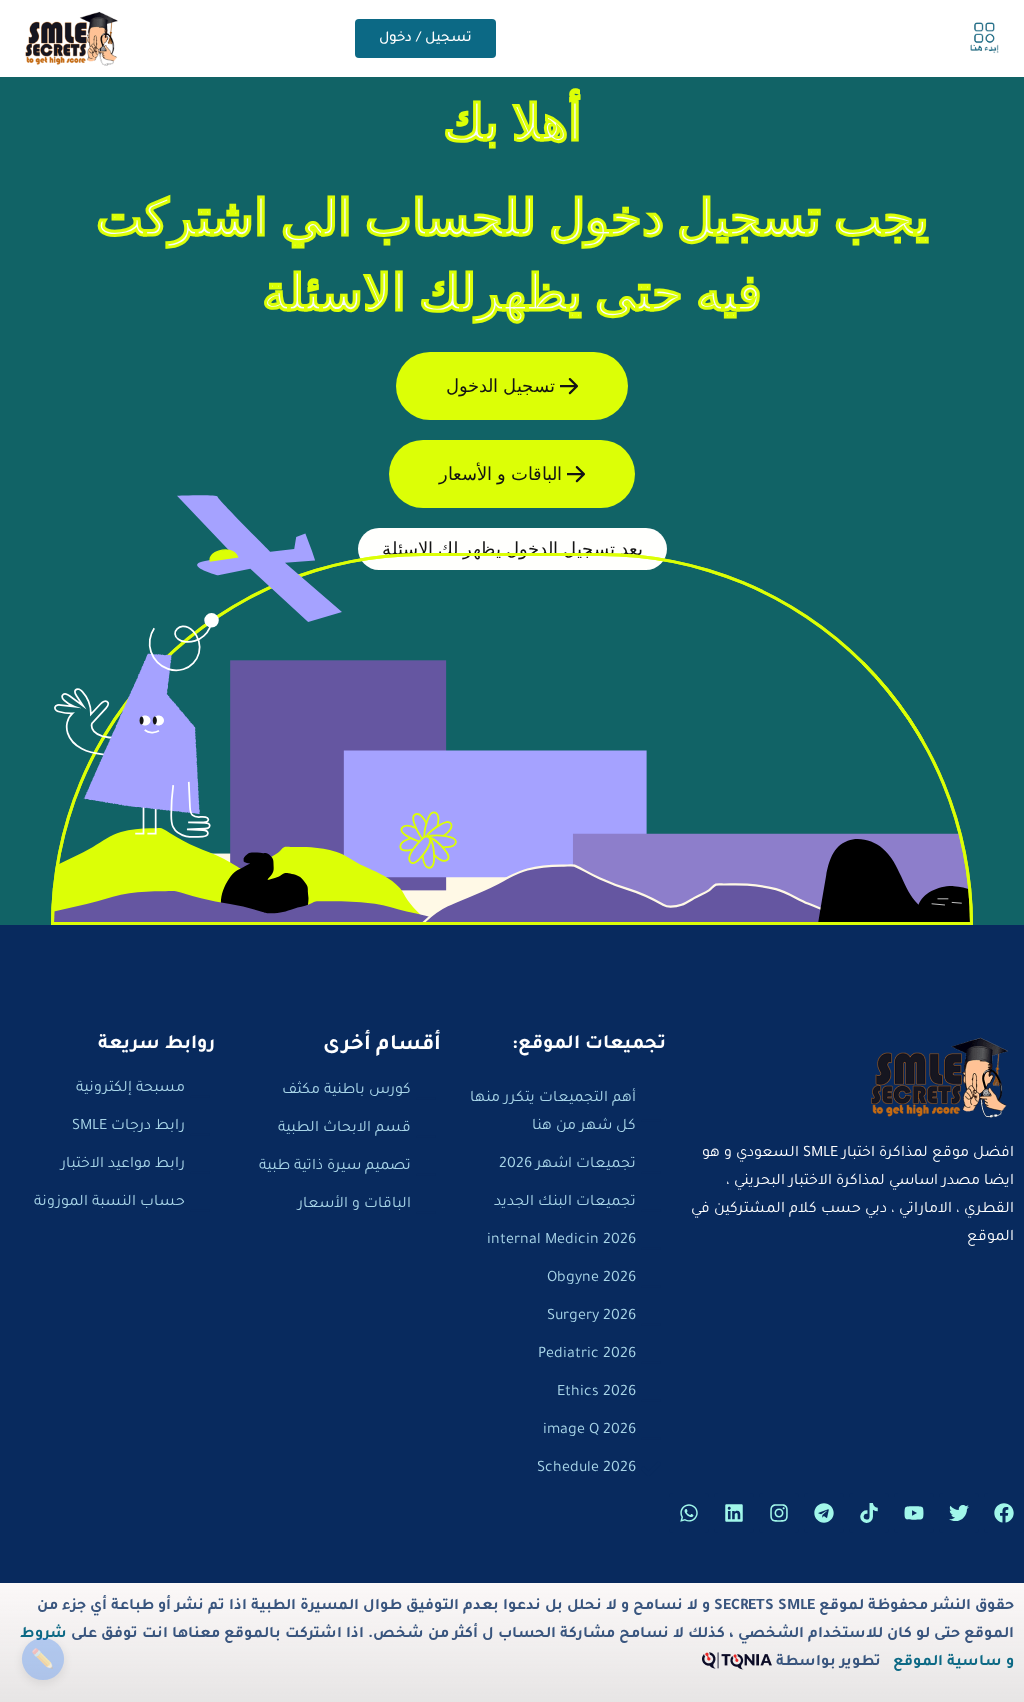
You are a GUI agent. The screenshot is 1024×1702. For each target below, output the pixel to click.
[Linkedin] (734, 1513)
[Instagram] (779, 1513)
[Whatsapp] (689, 1513)
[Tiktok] (869, 1513)
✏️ (42, 1658)
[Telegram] (824, 1513)
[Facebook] (1004, 1513)
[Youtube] (914, 1513)
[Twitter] (959, 1513)
